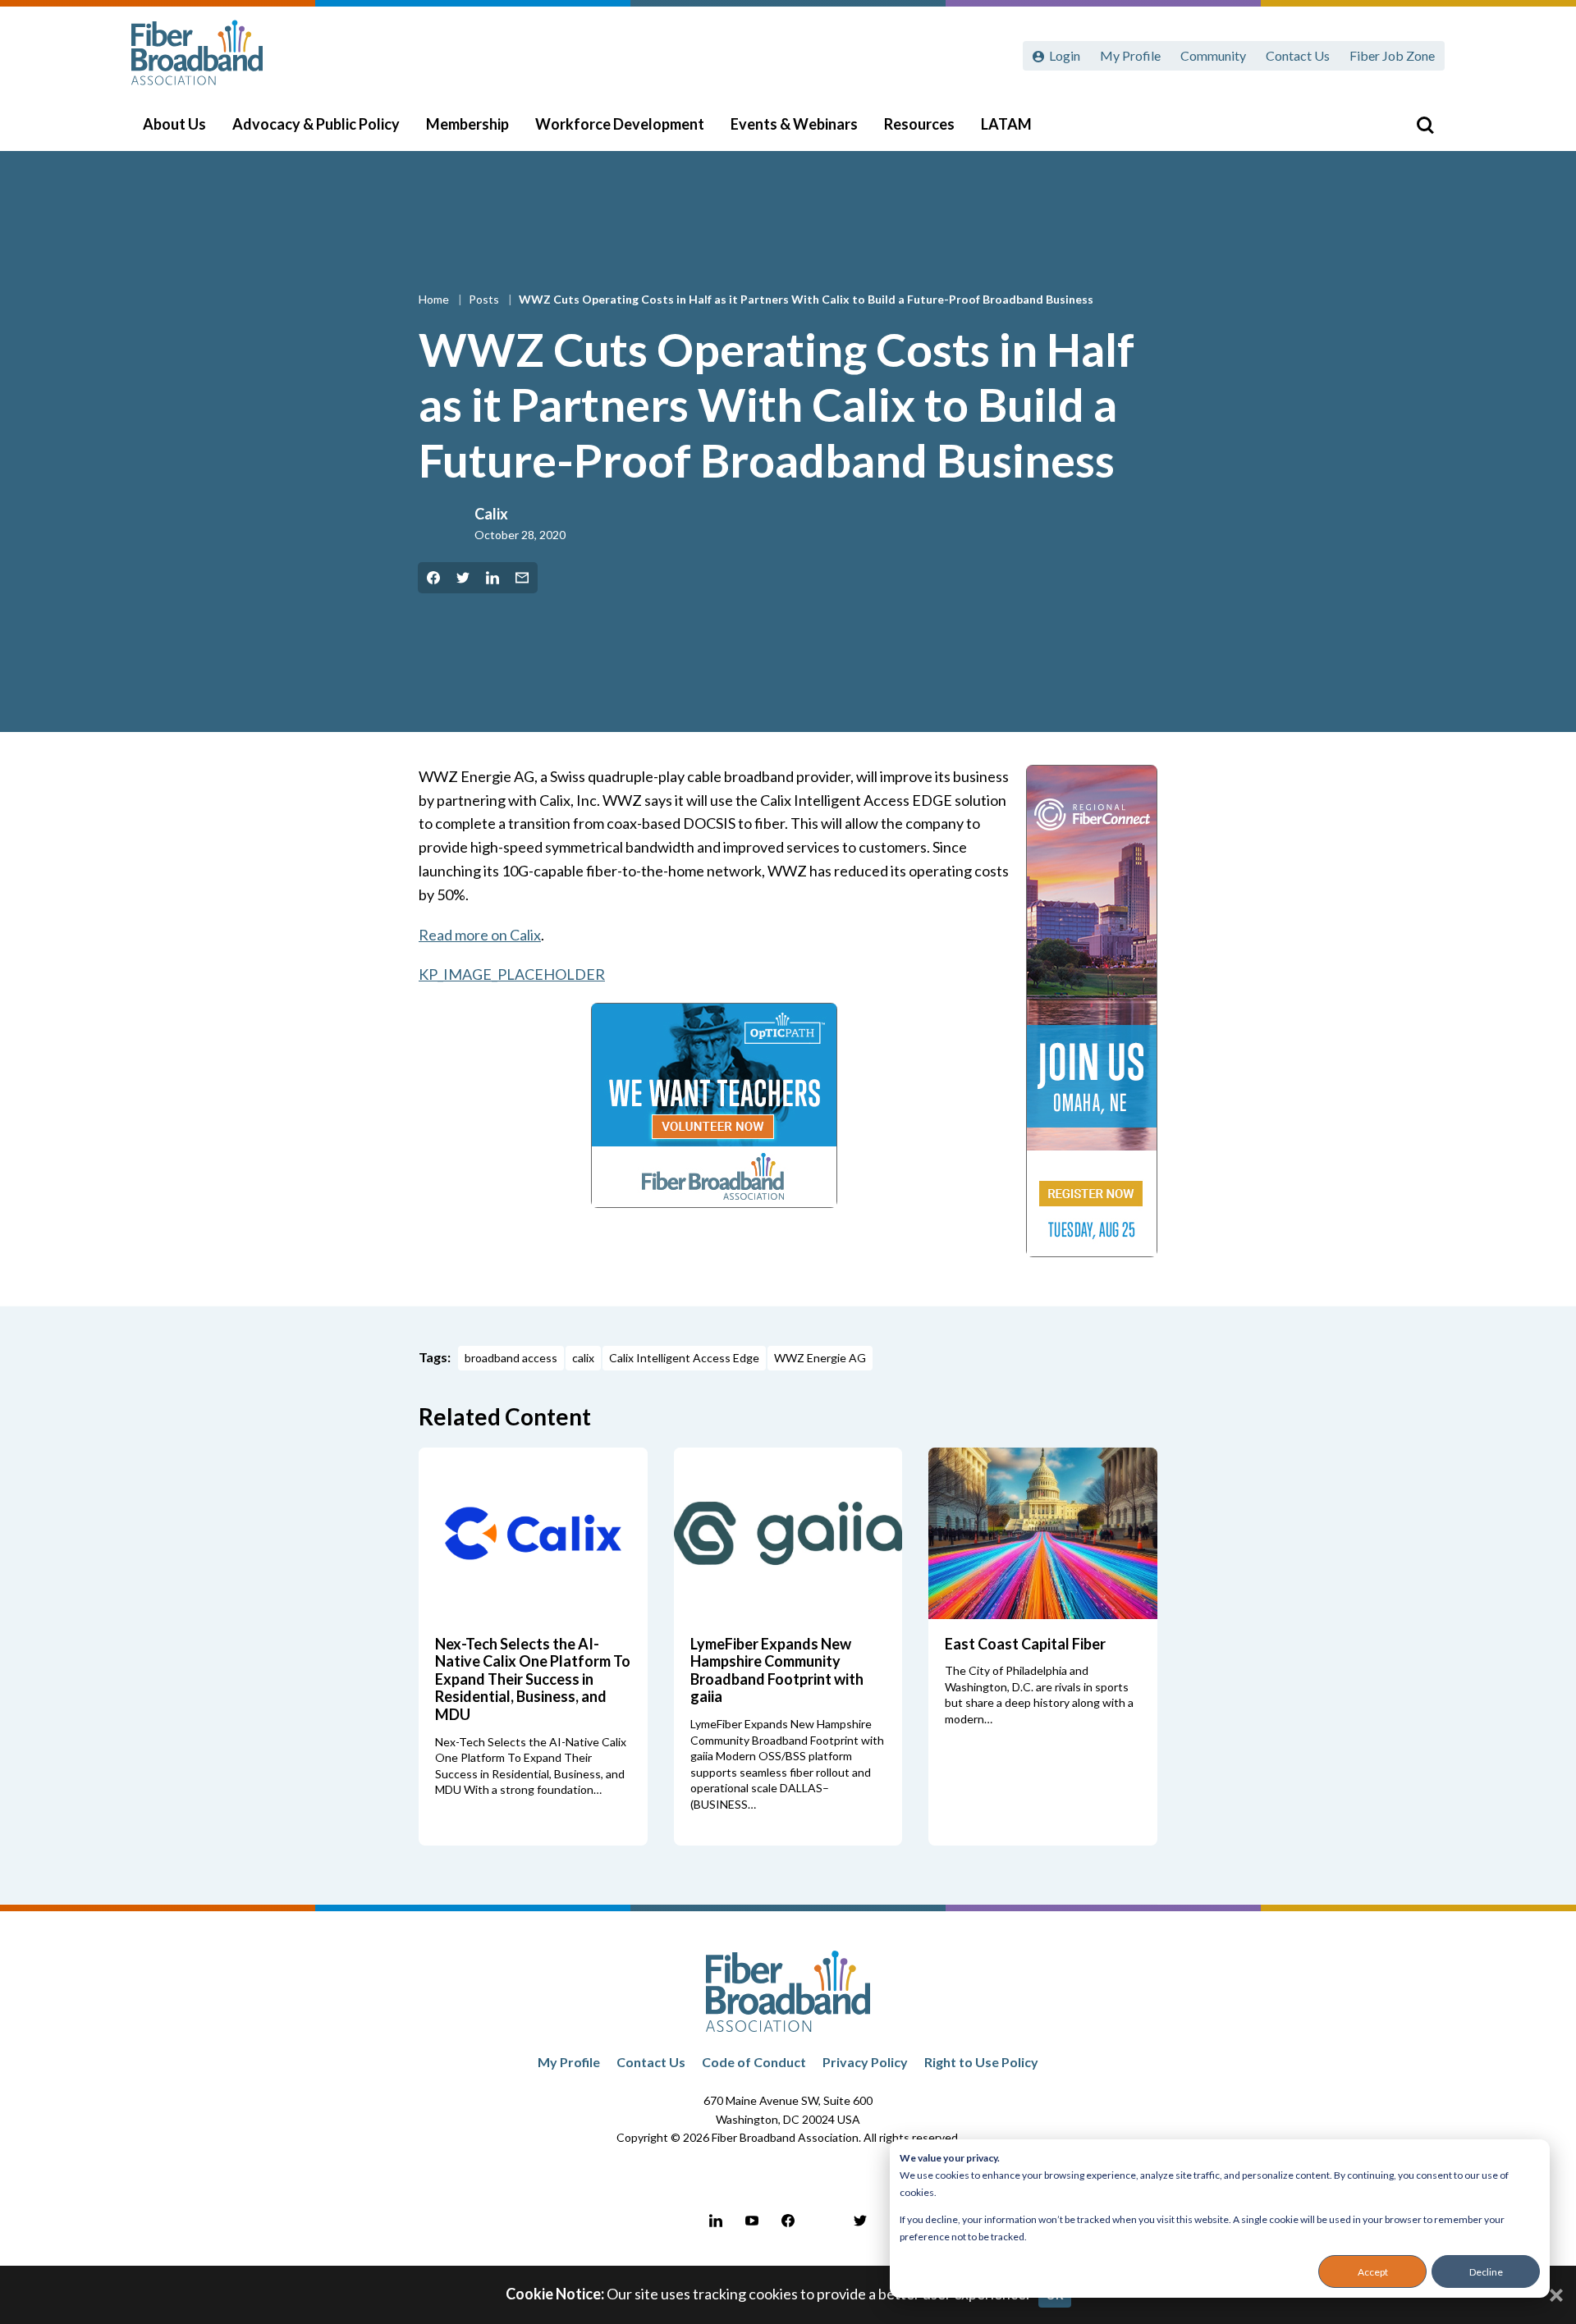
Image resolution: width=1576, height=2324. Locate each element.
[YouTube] (752, 2221)
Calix (491, 514)
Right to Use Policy (981, 2062)
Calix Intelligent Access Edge (684, 1358)
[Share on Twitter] (463, 578)
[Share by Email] (522, 578)
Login (1065, 55)
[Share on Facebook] (433, 578)
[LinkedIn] (716, 2221)
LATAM (1006, 124)
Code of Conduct (754, 2062)
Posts (485, 299)
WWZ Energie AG (820, 1358)
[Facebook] (788, 2221)
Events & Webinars (794, 124)
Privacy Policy (865, 2062)
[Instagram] (824, 2221)
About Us (174, 124)
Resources (919, 124)
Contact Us (1298, 55)
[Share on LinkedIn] (492, 578)
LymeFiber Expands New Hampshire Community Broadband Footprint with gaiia (777, 1670)
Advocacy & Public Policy (316, 124)
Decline (1486, 2272)
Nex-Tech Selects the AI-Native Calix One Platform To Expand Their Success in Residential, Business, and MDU (533, 1679)
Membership (467, 124)
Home (435, 299)
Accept (1373, 2272)
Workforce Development (620, 124)
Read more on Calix (480, 935)
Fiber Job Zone (1392, 55)
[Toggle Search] (1425, 125)
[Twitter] (860, 2221)
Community (1213, 55)
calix (583, 1358)
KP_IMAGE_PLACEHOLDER (512, 974)
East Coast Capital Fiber (1025, 1644)
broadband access (511, 1358)
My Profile (1130, 55)
